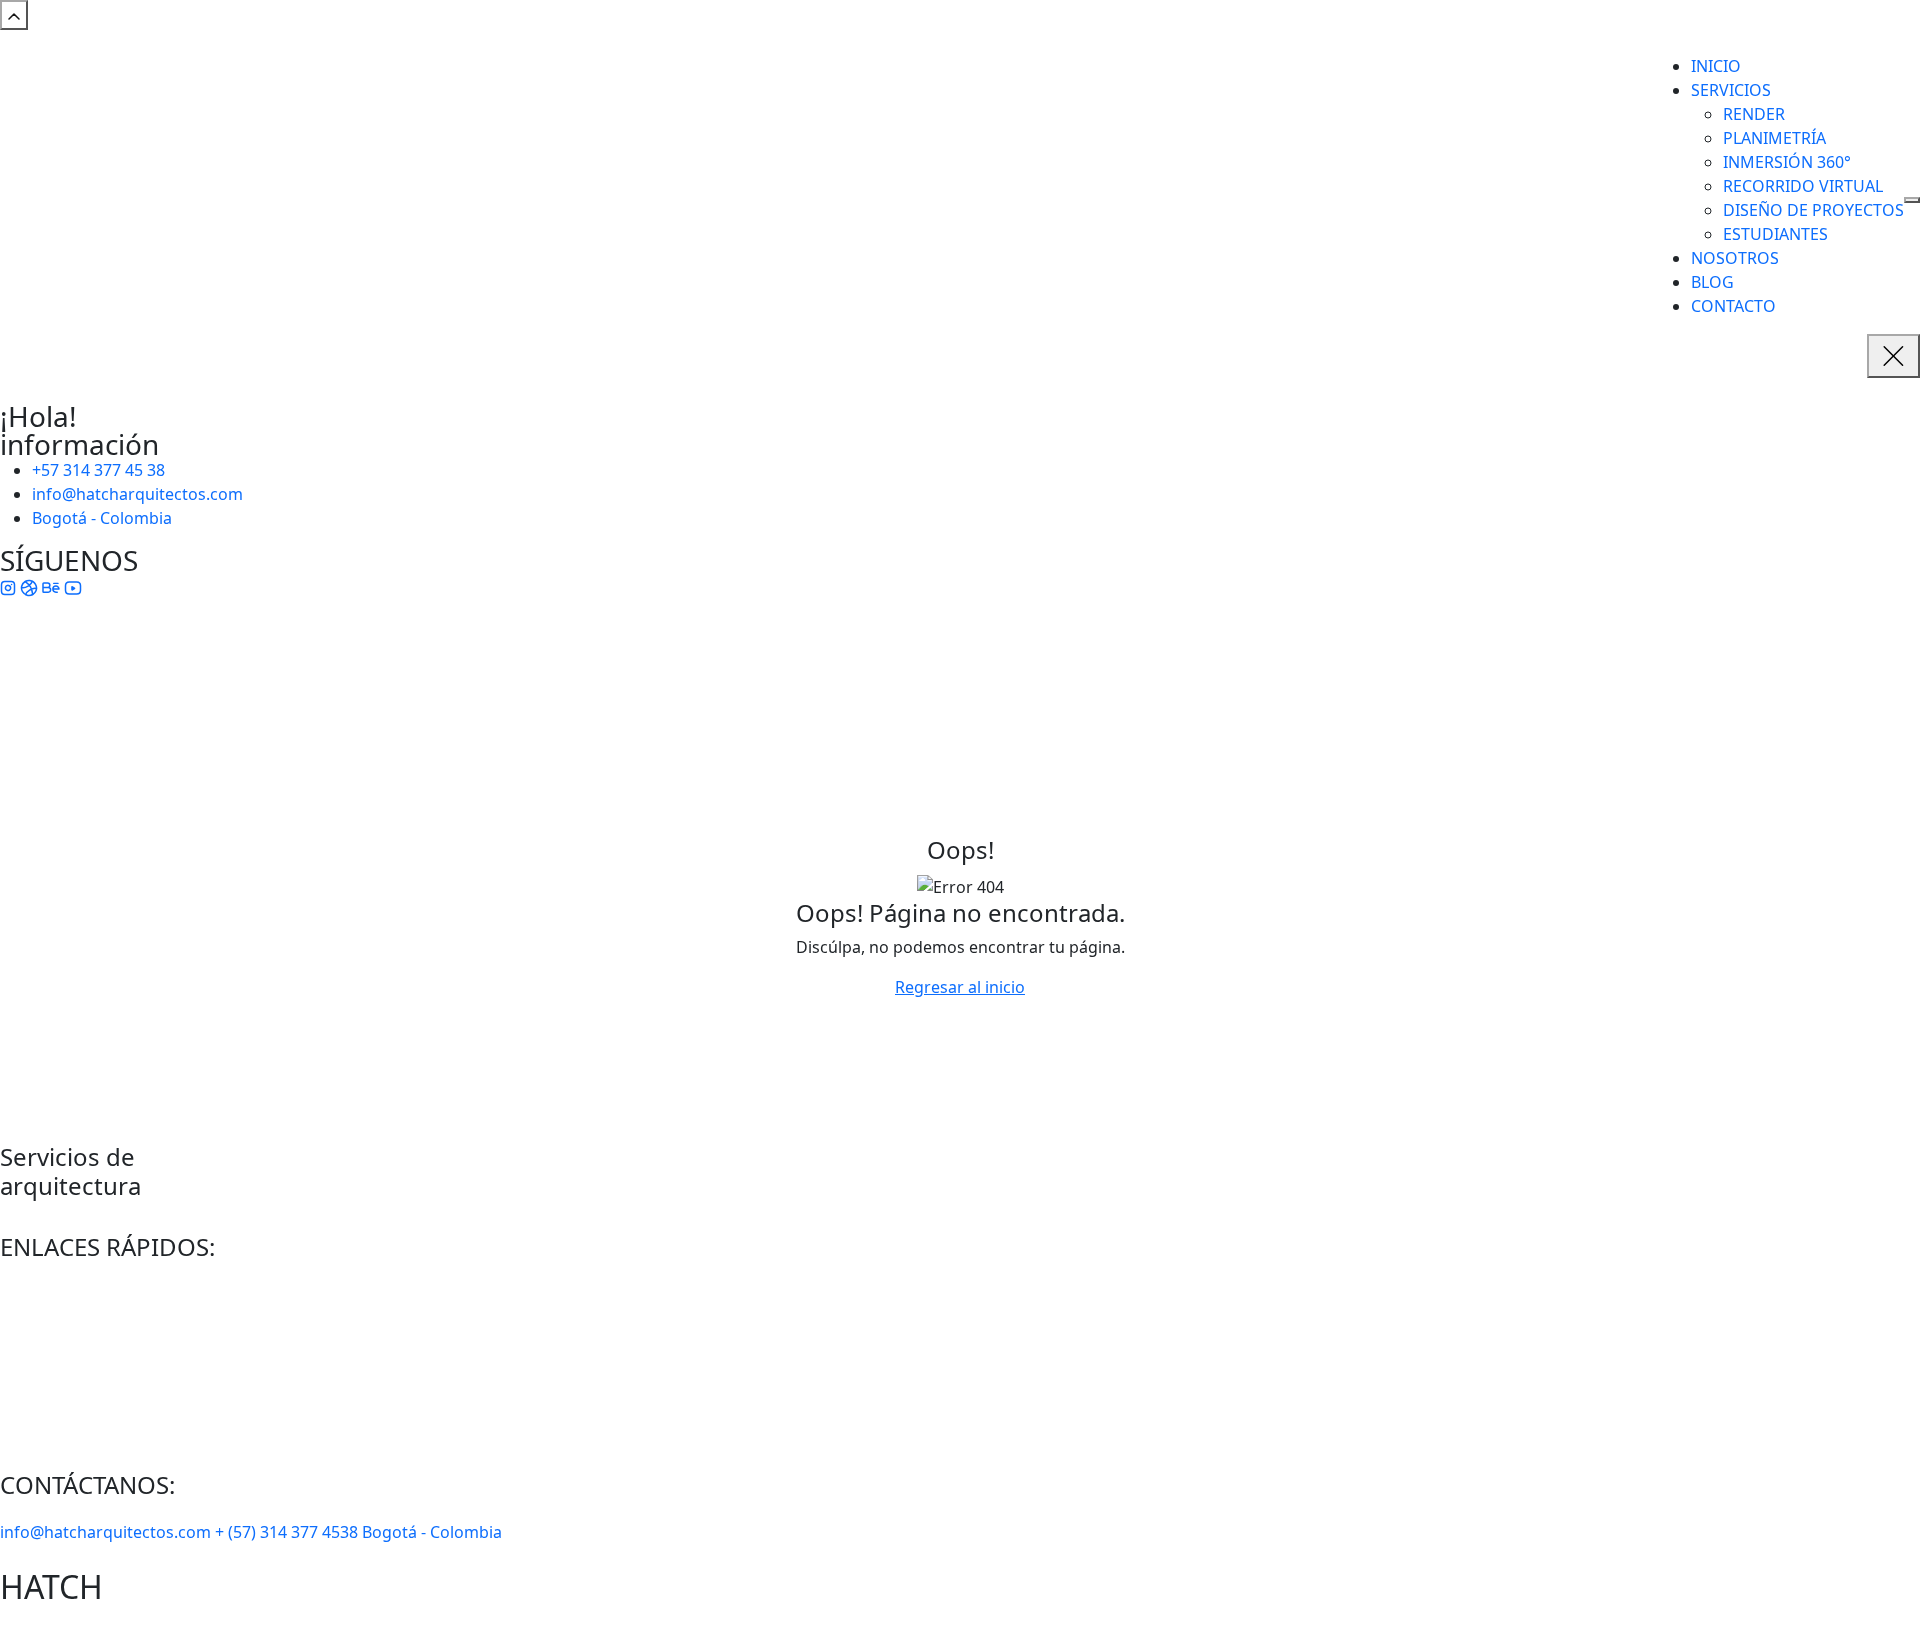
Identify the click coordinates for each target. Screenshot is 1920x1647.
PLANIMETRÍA (1774, 138)
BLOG (1712, 282)
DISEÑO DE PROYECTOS (1813, 210)
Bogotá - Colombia (102, 518)
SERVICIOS (1731, 90)
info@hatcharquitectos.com (137, 494)
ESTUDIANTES (1775, 234)
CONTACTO (1733, 306)
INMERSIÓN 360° (1787, 162)
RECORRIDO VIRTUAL (1803, 186)
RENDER (1754, 114)
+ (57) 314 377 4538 (288, 1532)
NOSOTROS (1735, 258)
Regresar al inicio (960, 987)
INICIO (1716, 66)
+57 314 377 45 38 (98, 470)
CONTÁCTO (74, 1407)
